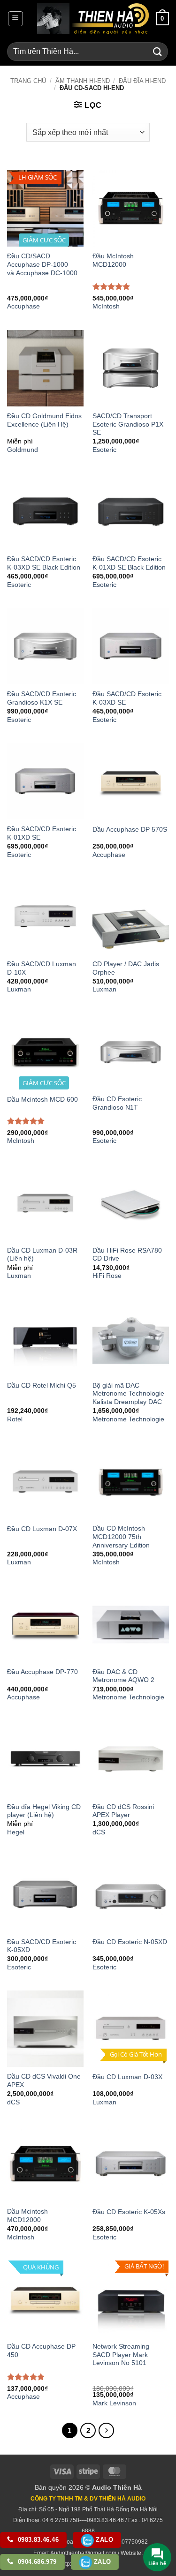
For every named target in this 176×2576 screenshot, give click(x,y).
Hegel (16, 1832)
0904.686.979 (36, 2562)
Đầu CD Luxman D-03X (127, 2077)
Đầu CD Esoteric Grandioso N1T (117, 1103)
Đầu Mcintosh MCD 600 (42, 1100)
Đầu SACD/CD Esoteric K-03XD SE (127, 698)
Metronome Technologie (128, 1419)
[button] (15, 19)
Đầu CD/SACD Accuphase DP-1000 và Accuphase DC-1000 (42, 264)
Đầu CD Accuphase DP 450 (41, 2351)
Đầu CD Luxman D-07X (42, 1529)
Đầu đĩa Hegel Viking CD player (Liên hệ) (44, 1811)
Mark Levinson (114, 2403)
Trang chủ (28, 81)
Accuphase (23, 306)
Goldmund (23, 450)
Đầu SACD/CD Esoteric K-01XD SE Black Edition (129, 563)
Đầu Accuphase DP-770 (42, 1672)
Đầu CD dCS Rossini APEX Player (123, 1811)
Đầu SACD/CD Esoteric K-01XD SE (42, 833)
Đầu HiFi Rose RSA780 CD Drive (127, 1255)
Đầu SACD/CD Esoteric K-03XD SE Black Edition (44, 563)
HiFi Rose (107, 1276)
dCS (99, 1832)
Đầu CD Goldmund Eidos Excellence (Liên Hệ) (44, 420)
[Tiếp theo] (107, 2431)
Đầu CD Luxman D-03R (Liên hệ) (42, 1255)
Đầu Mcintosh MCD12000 (27, 2216)
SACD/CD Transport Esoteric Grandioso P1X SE (128, 424)
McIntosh (106, 306)
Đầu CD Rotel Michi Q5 (42, 1386)
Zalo (103, 2540)
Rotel (15, 1419)
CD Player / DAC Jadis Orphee (126, 968)
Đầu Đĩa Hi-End (142, 81)
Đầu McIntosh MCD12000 (113, 260)
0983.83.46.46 (38, 2540)
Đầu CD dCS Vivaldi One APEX (44, 2081)
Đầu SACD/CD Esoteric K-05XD (42, 1946)
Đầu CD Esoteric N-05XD (130, 1942)
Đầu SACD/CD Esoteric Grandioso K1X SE (42, 698)
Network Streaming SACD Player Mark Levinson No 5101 (121, 2355)
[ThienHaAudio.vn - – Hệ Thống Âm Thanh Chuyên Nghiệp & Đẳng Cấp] (93, 19)
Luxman (19, 989)
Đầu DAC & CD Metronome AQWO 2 (123, 1676)
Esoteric (104, 450)
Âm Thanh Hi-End (83, 81)
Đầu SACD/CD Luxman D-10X (42, 968)
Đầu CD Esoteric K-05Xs (129, 2212)
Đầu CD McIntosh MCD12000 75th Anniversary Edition (121, 1537)
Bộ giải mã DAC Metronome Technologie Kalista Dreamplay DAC (128, 1394)
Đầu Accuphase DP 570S (130, 830)
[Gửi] (158, 51)
